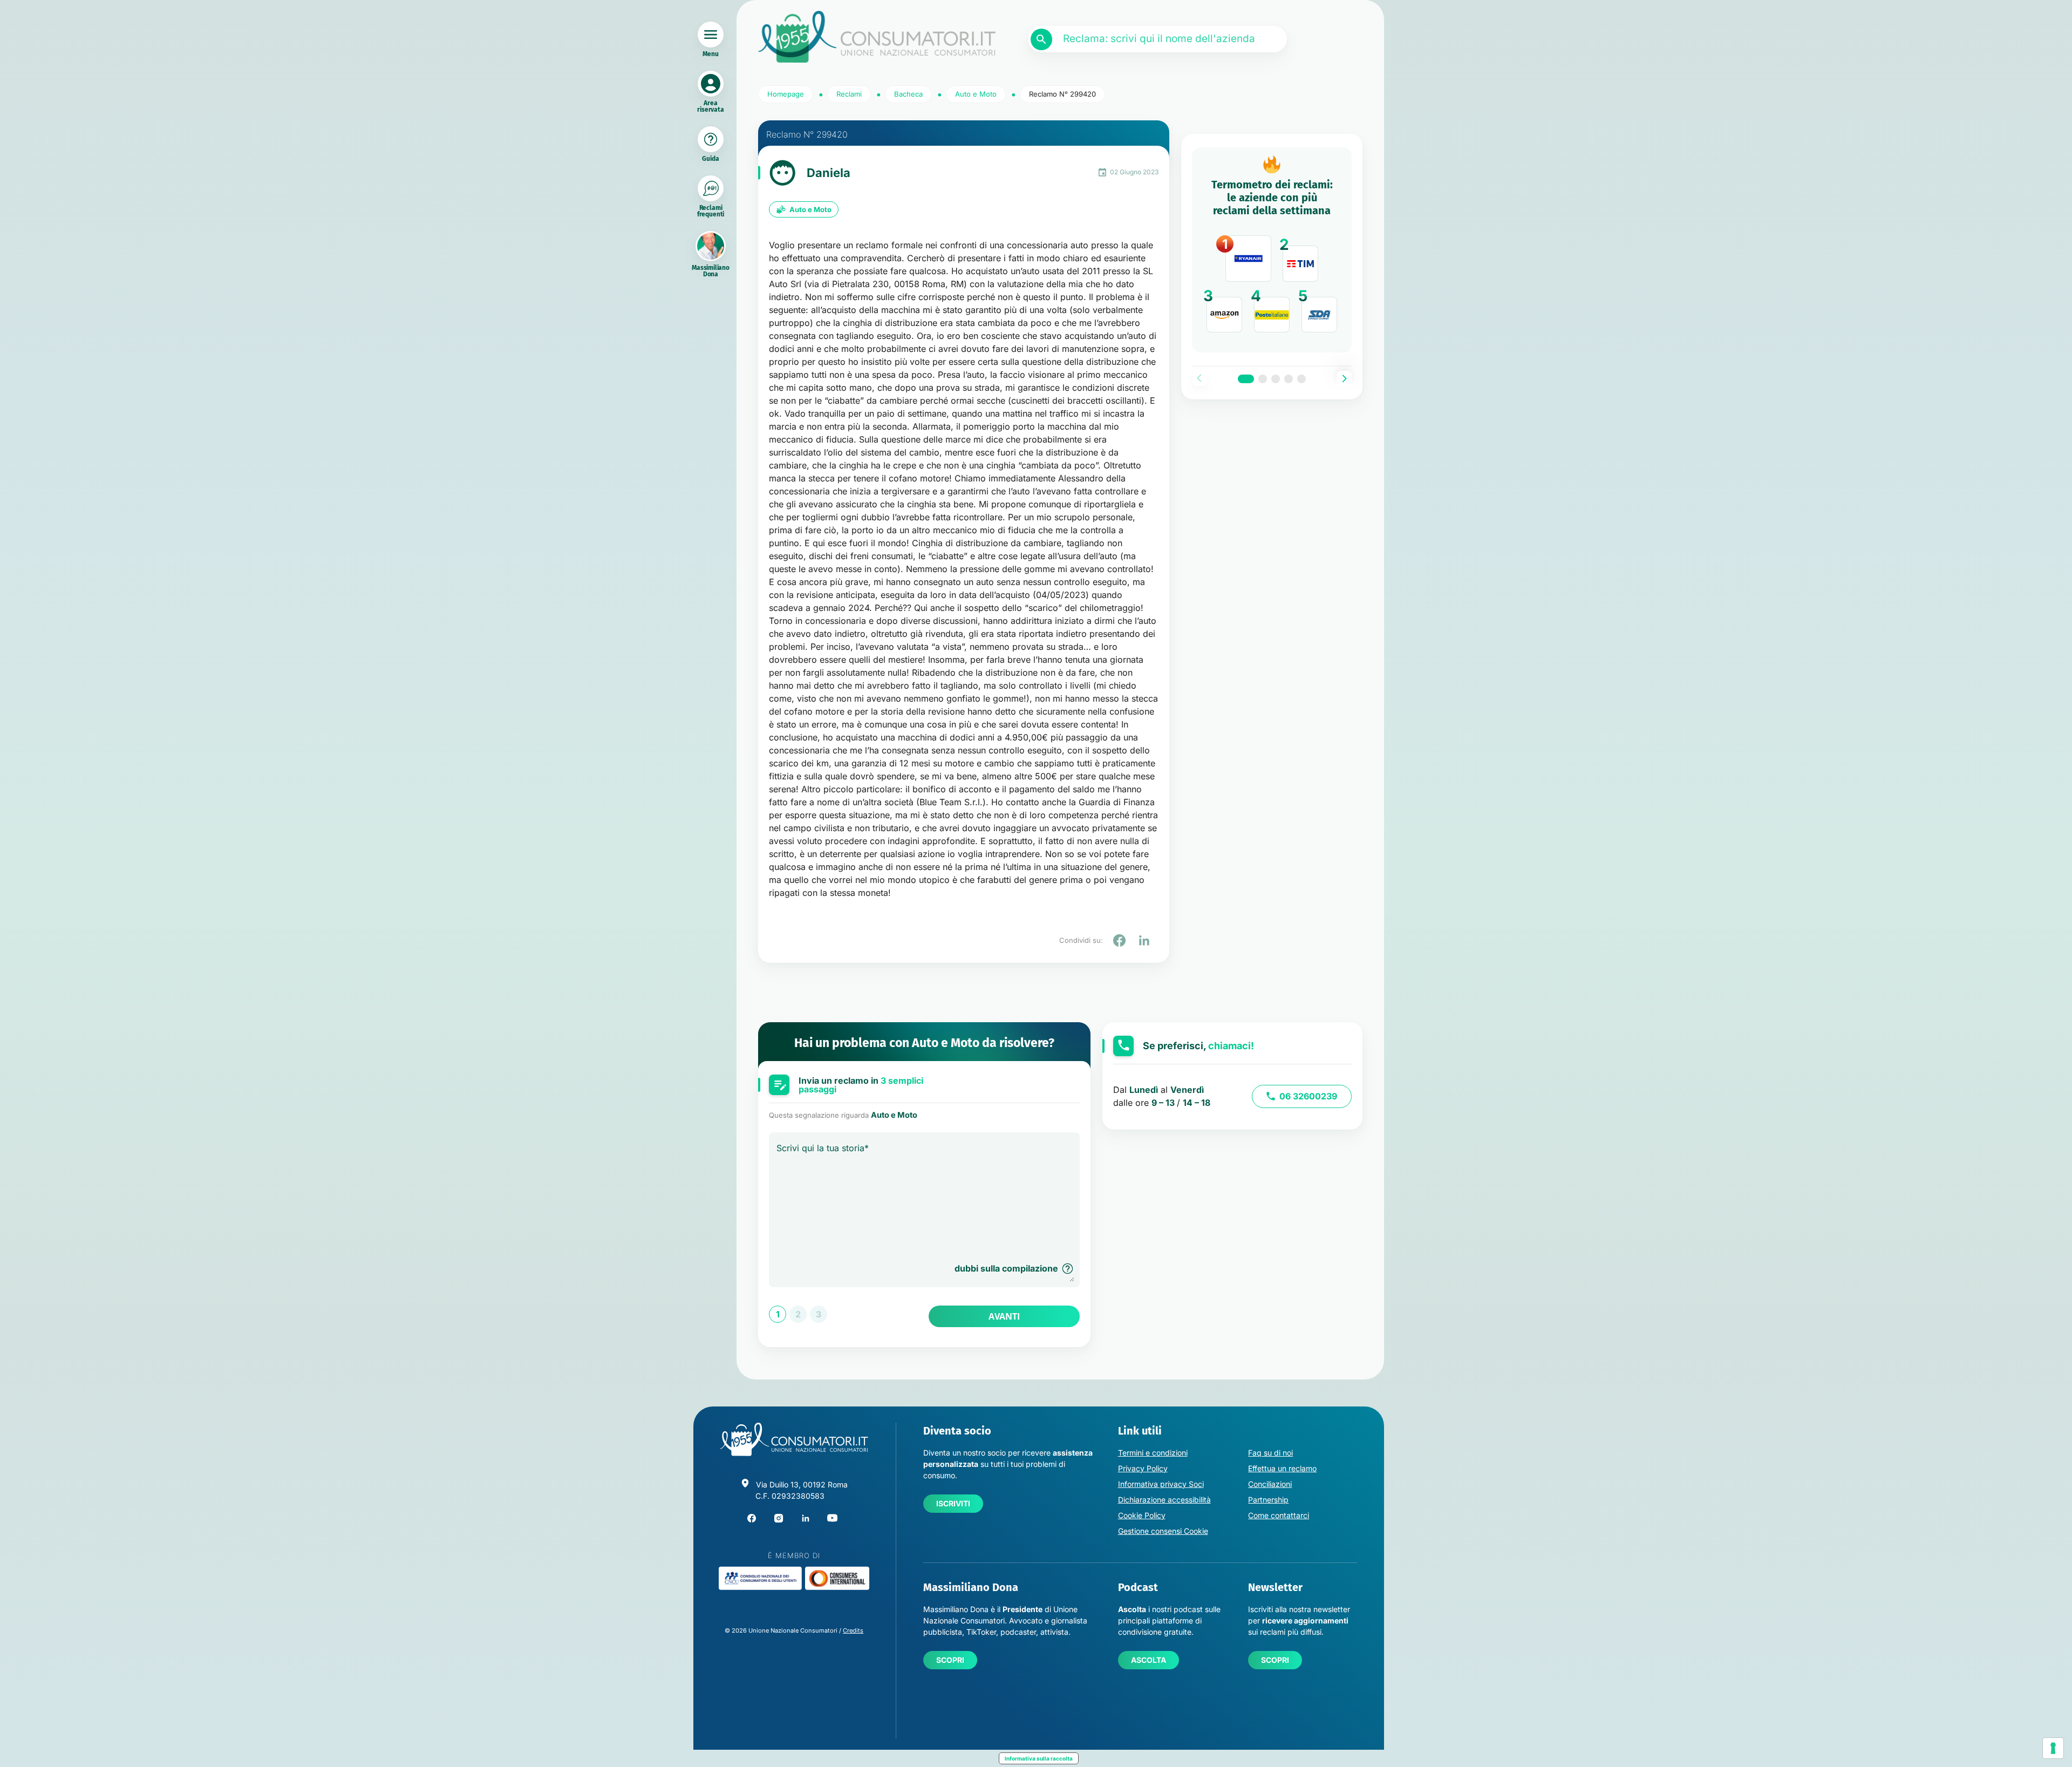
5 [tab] (1301, 379)
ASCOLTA (1149, 1660)
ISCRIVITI (953, 1503)
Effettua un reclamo (1282, 1468)
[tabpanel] (1272, 250)
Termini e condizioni (1153, 1453)
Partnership (1268, 1500)
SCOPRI (950, 1660)
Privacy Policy (1143, 1468)
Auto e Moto (810, 209)
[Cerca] (1041, 39)
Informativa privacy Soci (1161, 1484)
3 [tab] (1276, 379)
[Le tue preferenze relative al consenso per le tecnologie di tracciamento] (2053, 1748)
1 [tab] (1246, 379)
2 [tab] (1263, 379)
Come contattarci (1279, 1515)
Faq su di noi (1270, 1453)
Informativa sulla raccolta (1039, 1758)
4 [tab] (1289, 379)
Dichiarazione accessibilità (1164, 1500)
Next (1344, 378)
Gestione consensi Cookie (1163, 1531)
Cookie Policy (1142, 1515)
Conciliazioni (1270, 1484)
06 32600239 (1308, 1096)
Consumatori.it (877, 37)
